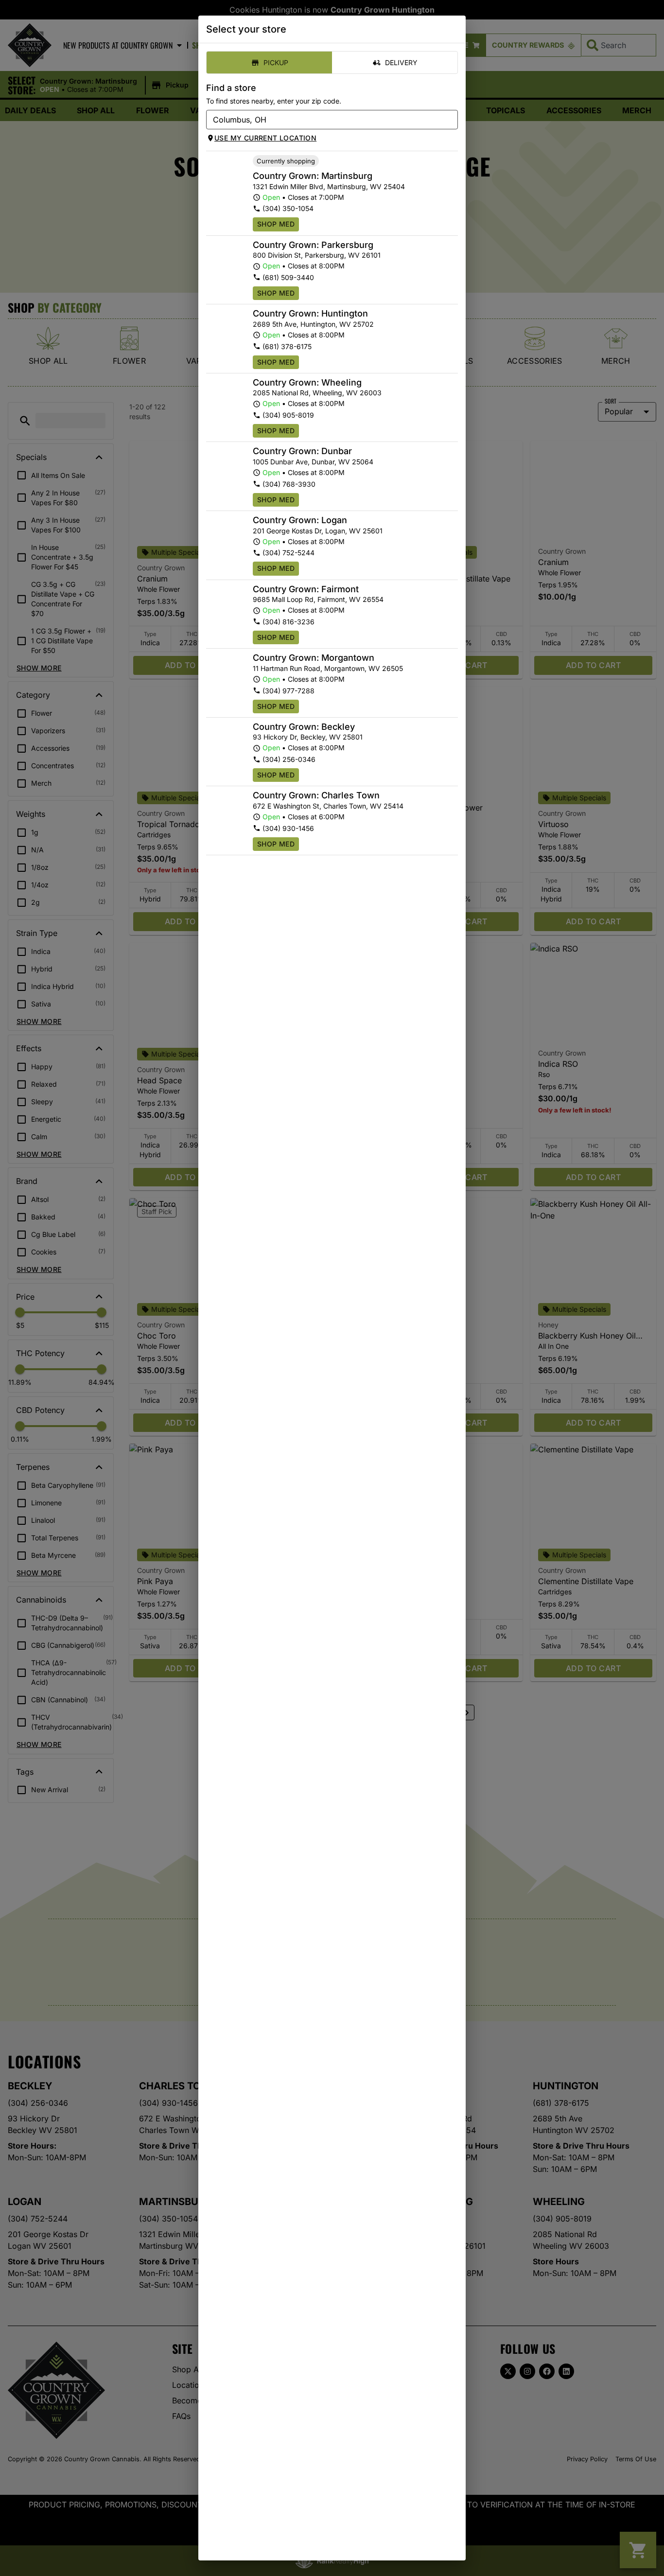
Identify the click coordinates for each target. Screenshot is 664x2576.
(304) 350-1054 (288, 208)
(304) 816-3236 (288, 622)
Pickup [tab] (276, 62)
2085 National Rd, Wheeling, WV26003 (317, 393)
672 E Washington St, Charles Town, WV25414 (328, 806)
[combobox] (324, 120)
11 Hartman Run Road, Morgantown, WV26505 (328, 668)
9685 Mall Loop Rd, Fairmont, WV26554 (318, 599)
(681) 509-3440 (288, 277)
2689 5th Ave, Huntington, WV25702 (313, 324)
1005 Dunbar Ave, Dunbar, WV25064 (313, 462)
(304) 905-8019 (288, 415)
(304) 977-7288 (288, 691)
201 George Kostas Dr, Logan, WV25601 (318, 531)
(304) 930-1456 (288, 828)
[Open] (451, 120)
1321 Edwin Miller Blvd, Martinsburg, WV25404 (329, 186)
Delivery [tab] (401, 62)
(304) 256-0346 (289, 759)
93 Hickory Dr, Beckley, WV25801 (308, 737)
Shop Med (276, 224)
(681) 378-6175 (287, 346)
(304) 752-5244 (288, 553)
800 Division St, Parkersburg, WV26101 (317, 255)
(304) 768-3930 (289, 484)
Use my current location (265, 138)
